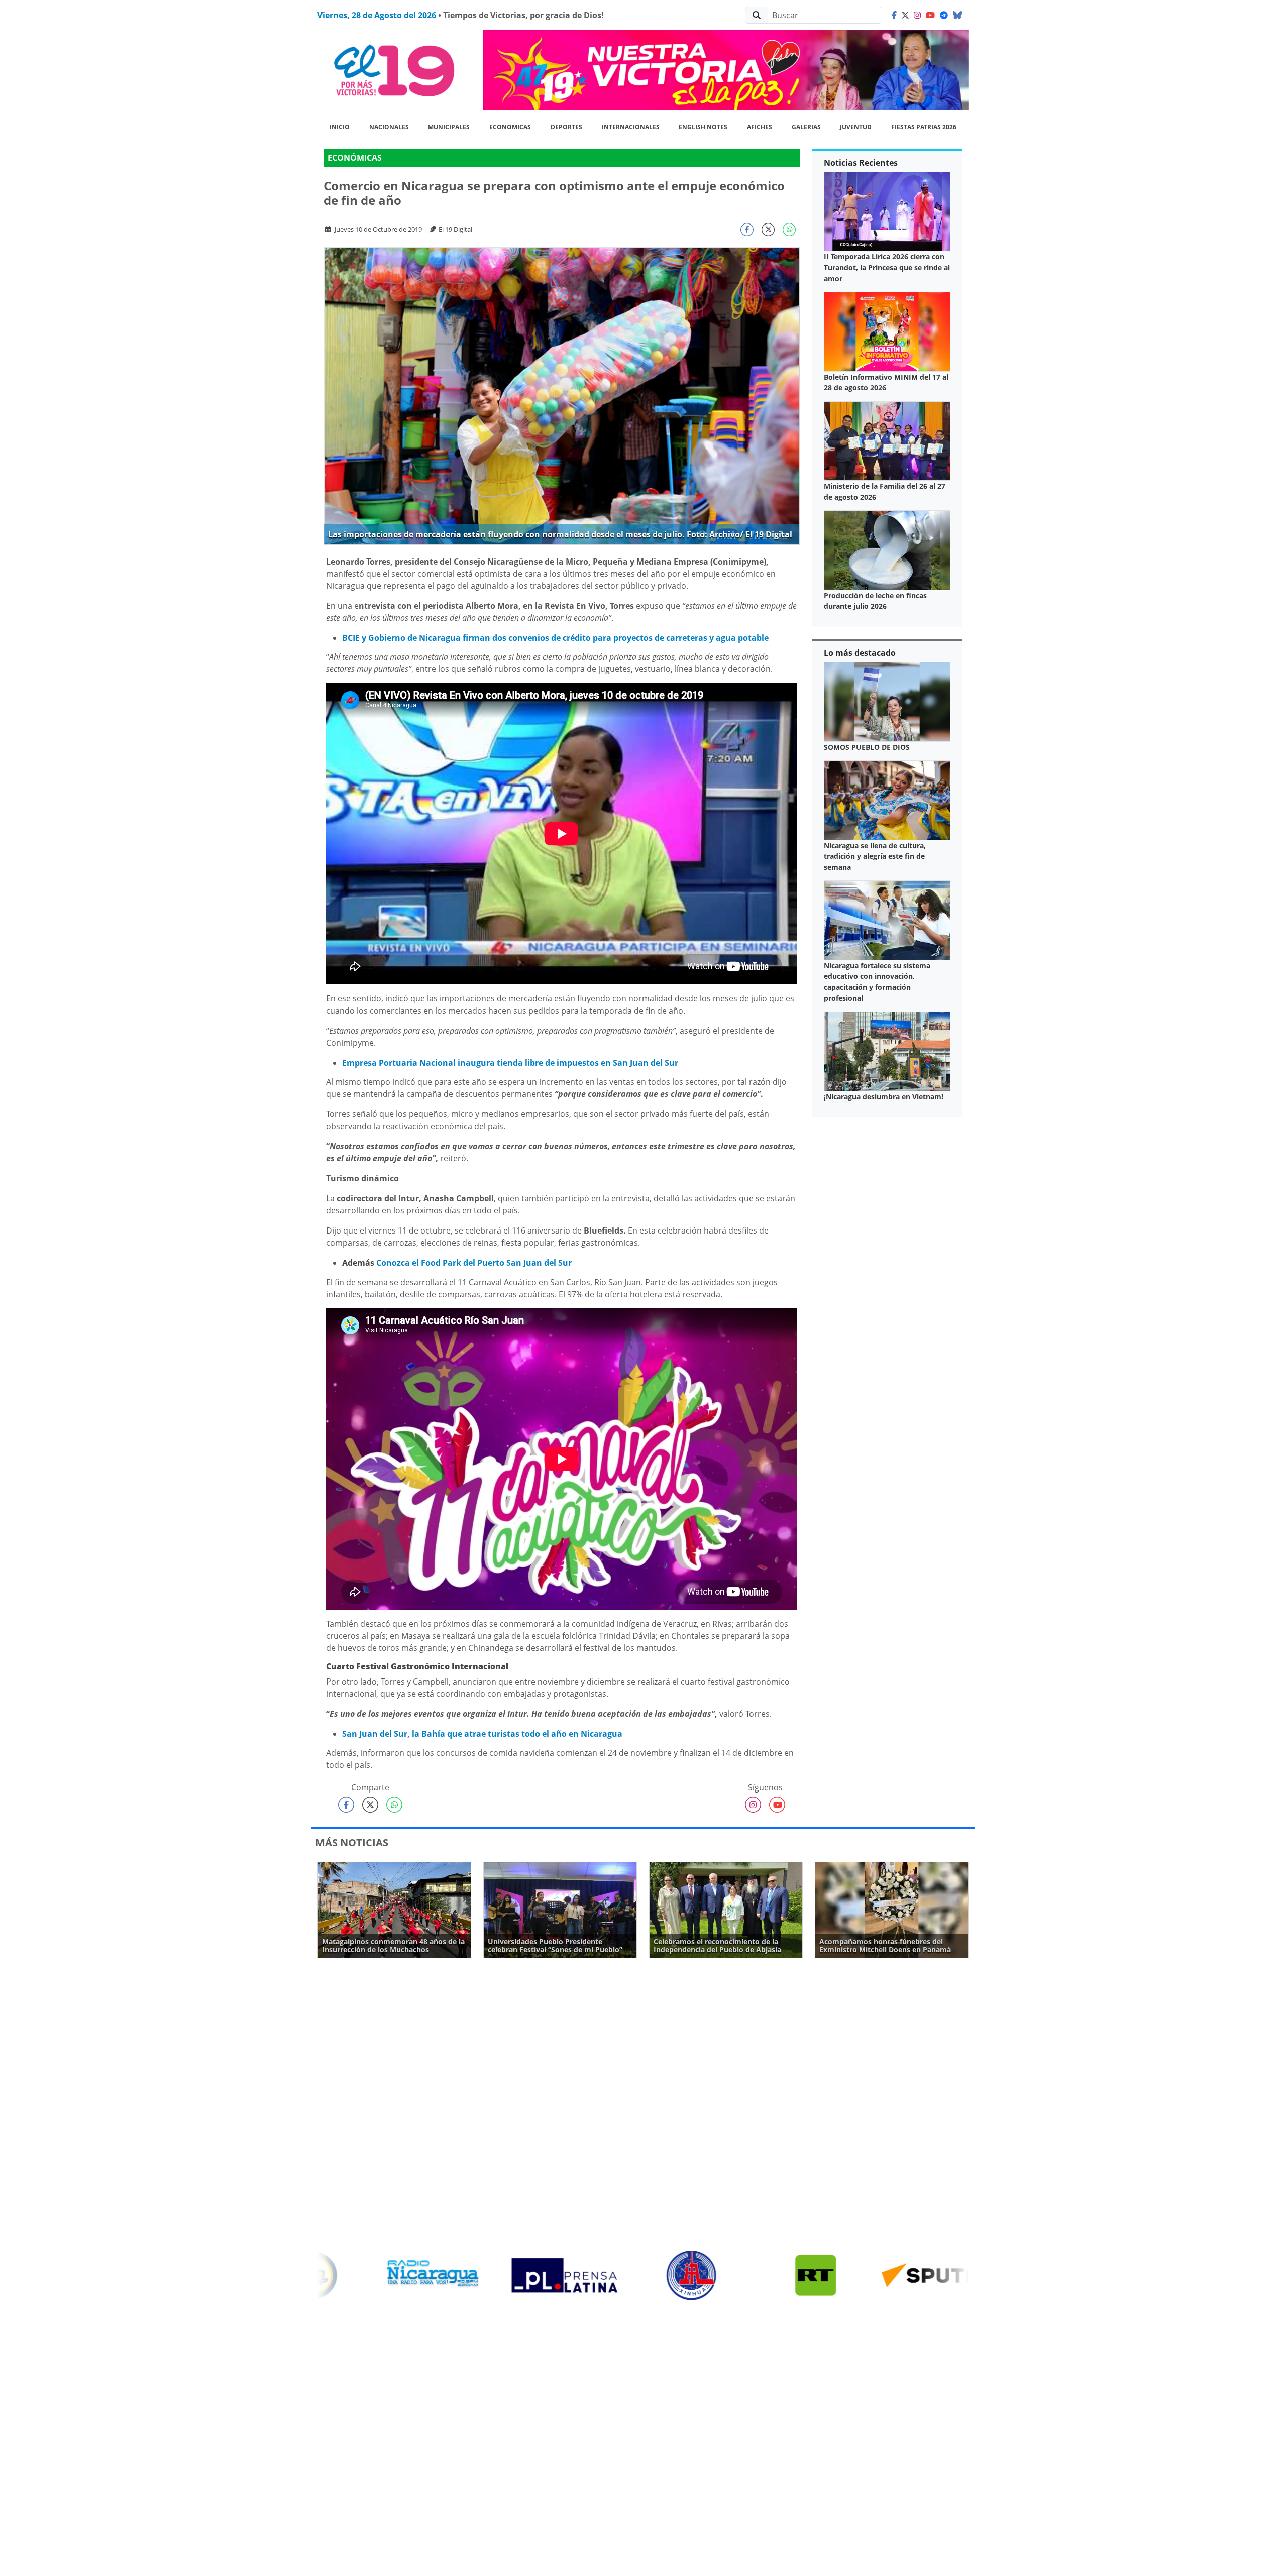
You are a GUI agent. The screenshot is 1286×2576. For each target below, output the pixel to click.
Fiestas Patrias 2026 (924, 127)
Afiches (760, 127)
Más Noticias (352, 1842)
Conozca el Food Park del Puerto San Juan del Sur (475, 1263)
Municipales (449, 127)
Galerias (806, 127)
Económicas (355, 158)
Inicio (340, 127)
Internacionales (631, 127)
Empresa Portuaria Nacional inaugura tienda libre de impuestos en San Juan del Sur (510, 1063)
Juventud (856, 127)
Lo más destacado (860, 653)
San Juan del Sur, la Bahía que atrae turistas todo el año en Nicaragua (482, 1734)
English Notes (703, 127)
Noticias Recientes (861, 163)
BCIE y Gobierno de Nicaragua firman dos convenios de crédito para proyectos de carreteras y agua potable (555, 638)
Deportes (566, 127)
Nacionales (389, 127)
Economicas (510, 127)
